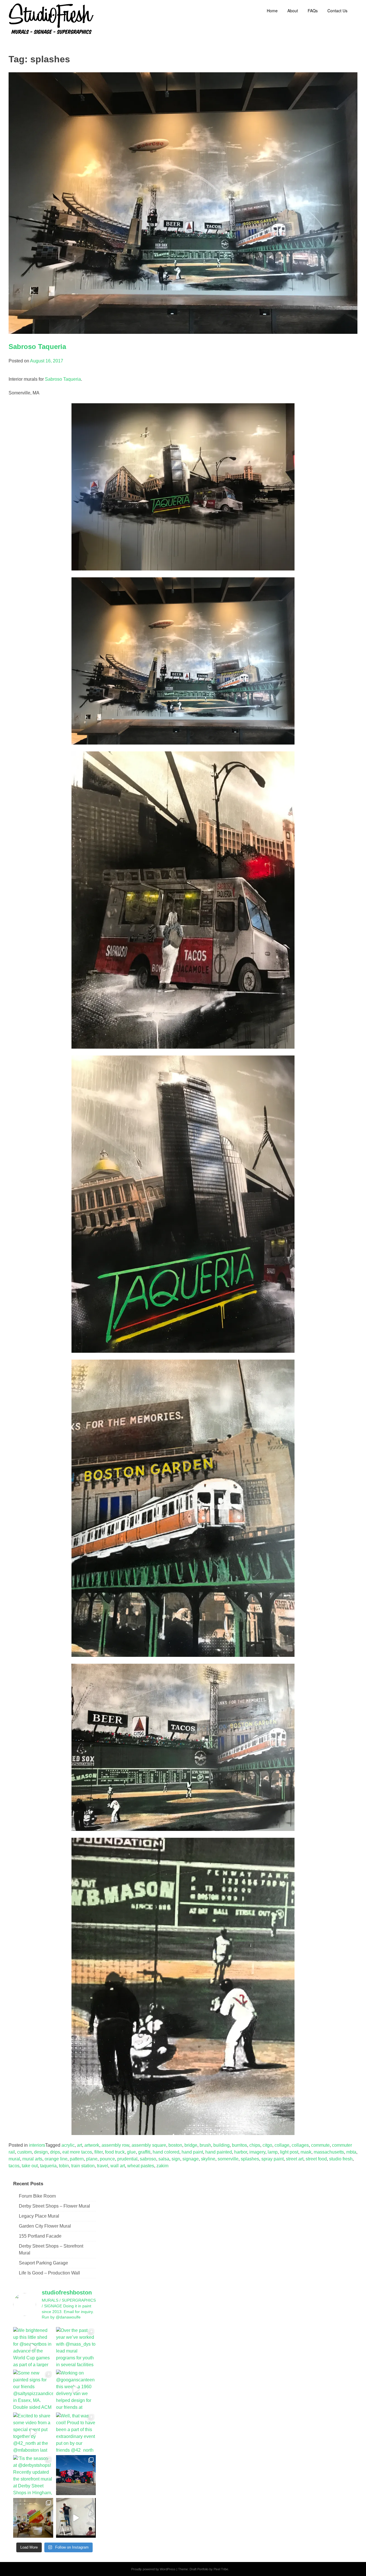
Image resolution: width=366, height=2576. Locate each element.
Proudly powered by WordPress (153, 2569)
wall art (118, 2166)
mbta (351, 2152)
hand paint (192, 2152)
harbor (241, 2152)
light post (289, 2152)
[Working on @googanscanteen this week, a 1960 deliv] (76, 2390)
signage (191, 2159)
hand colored (166, 2152)
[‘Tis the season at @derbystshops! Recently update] (33, 2475)
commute (320, 2145)
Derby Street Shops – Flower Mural (54, 2206)
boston (175, 2145)
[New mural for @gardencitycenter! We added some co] (76, 2475)
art (79, 2145)
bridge (191, 2145)
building (221, 2145)
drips (55, 2152)
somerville (228, 2159)
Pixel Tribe (221, 2569)
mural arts (32, 2159)
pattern (77, 2159)
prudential (127, 2159)
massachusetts (329, 2152)
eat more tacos (77, 2152)
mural (14, 2159)
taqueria (48, 2166)
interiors (37, 2145)
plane (92, 2159)
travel (103, 2166)
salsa (164, 2159)
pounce (107, 2159)
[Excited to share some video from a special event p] (33, 2433)
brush (205, 2145)
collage (282, 2145)
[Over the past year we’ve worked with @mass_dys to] (76, 2347)
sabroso (148, 2159)
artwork (92, 2145)
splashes (250, 2159)
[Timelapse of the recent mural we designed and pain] (76, 2518)
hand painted (219, 2152)
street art (295, 2159)
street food (316, 2159)
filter (99, 2152)
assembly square (149, 2145)
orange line (56, 2159)
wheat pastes (141, 2166)
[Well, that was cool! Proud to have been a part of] (76, 2433)
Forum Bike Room (37, 2196)
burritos (239, 2145)
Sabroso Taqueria (37, 347)
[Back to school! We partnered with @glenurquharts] (33, 2518)
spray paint (272, 2159)
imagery (257, 2152)
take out (30, 2166)
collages (300, 2145)
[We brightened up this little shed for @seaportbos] (33, 2347)
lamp (273, 2152)
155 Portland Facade (40, 2236)
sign (176, 2159)
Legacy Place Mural (39, 2216)
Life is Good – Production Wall (49, 2273)
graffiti (144, 2152)
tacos (14, 2166)
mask (306, 2152)
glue (131, 2152)
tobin (64, 2166)
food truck (115, 2152)
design (41, 2152)
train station (83, 2166)
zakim (162, 2166)
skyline (208, 2159)
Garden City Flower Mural (45, 2226)
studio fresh (341, 2159)
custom (24, 2152)
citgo (267, 2145)
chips (255, 2145)
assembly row (115, 2145)
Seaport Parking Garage (43, 2263)
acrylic (68, 2145)
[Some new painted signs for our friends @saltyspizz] (33, 2390)
